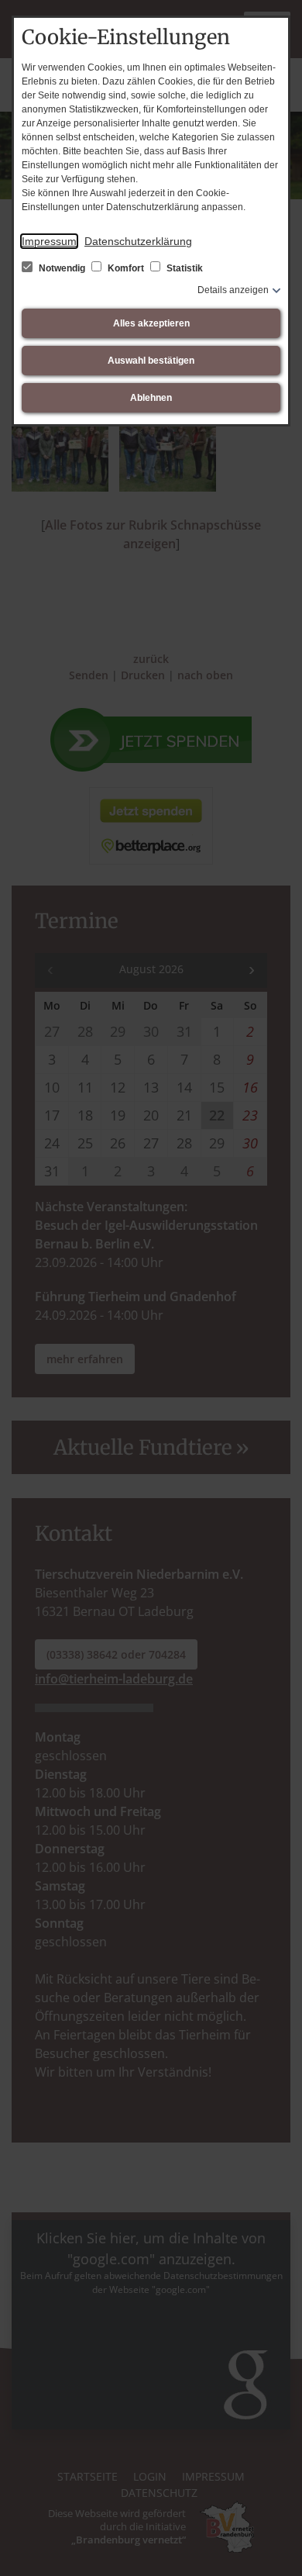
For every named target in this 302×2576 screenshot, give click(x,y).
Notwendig (62, 268)
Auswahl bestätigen (151, 361)
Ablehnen (151, 398)
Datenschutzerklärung (138, 241)
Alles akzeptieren (151, 323)
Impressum (49, 241)
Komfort (126, 268)
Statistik (184, 268)
